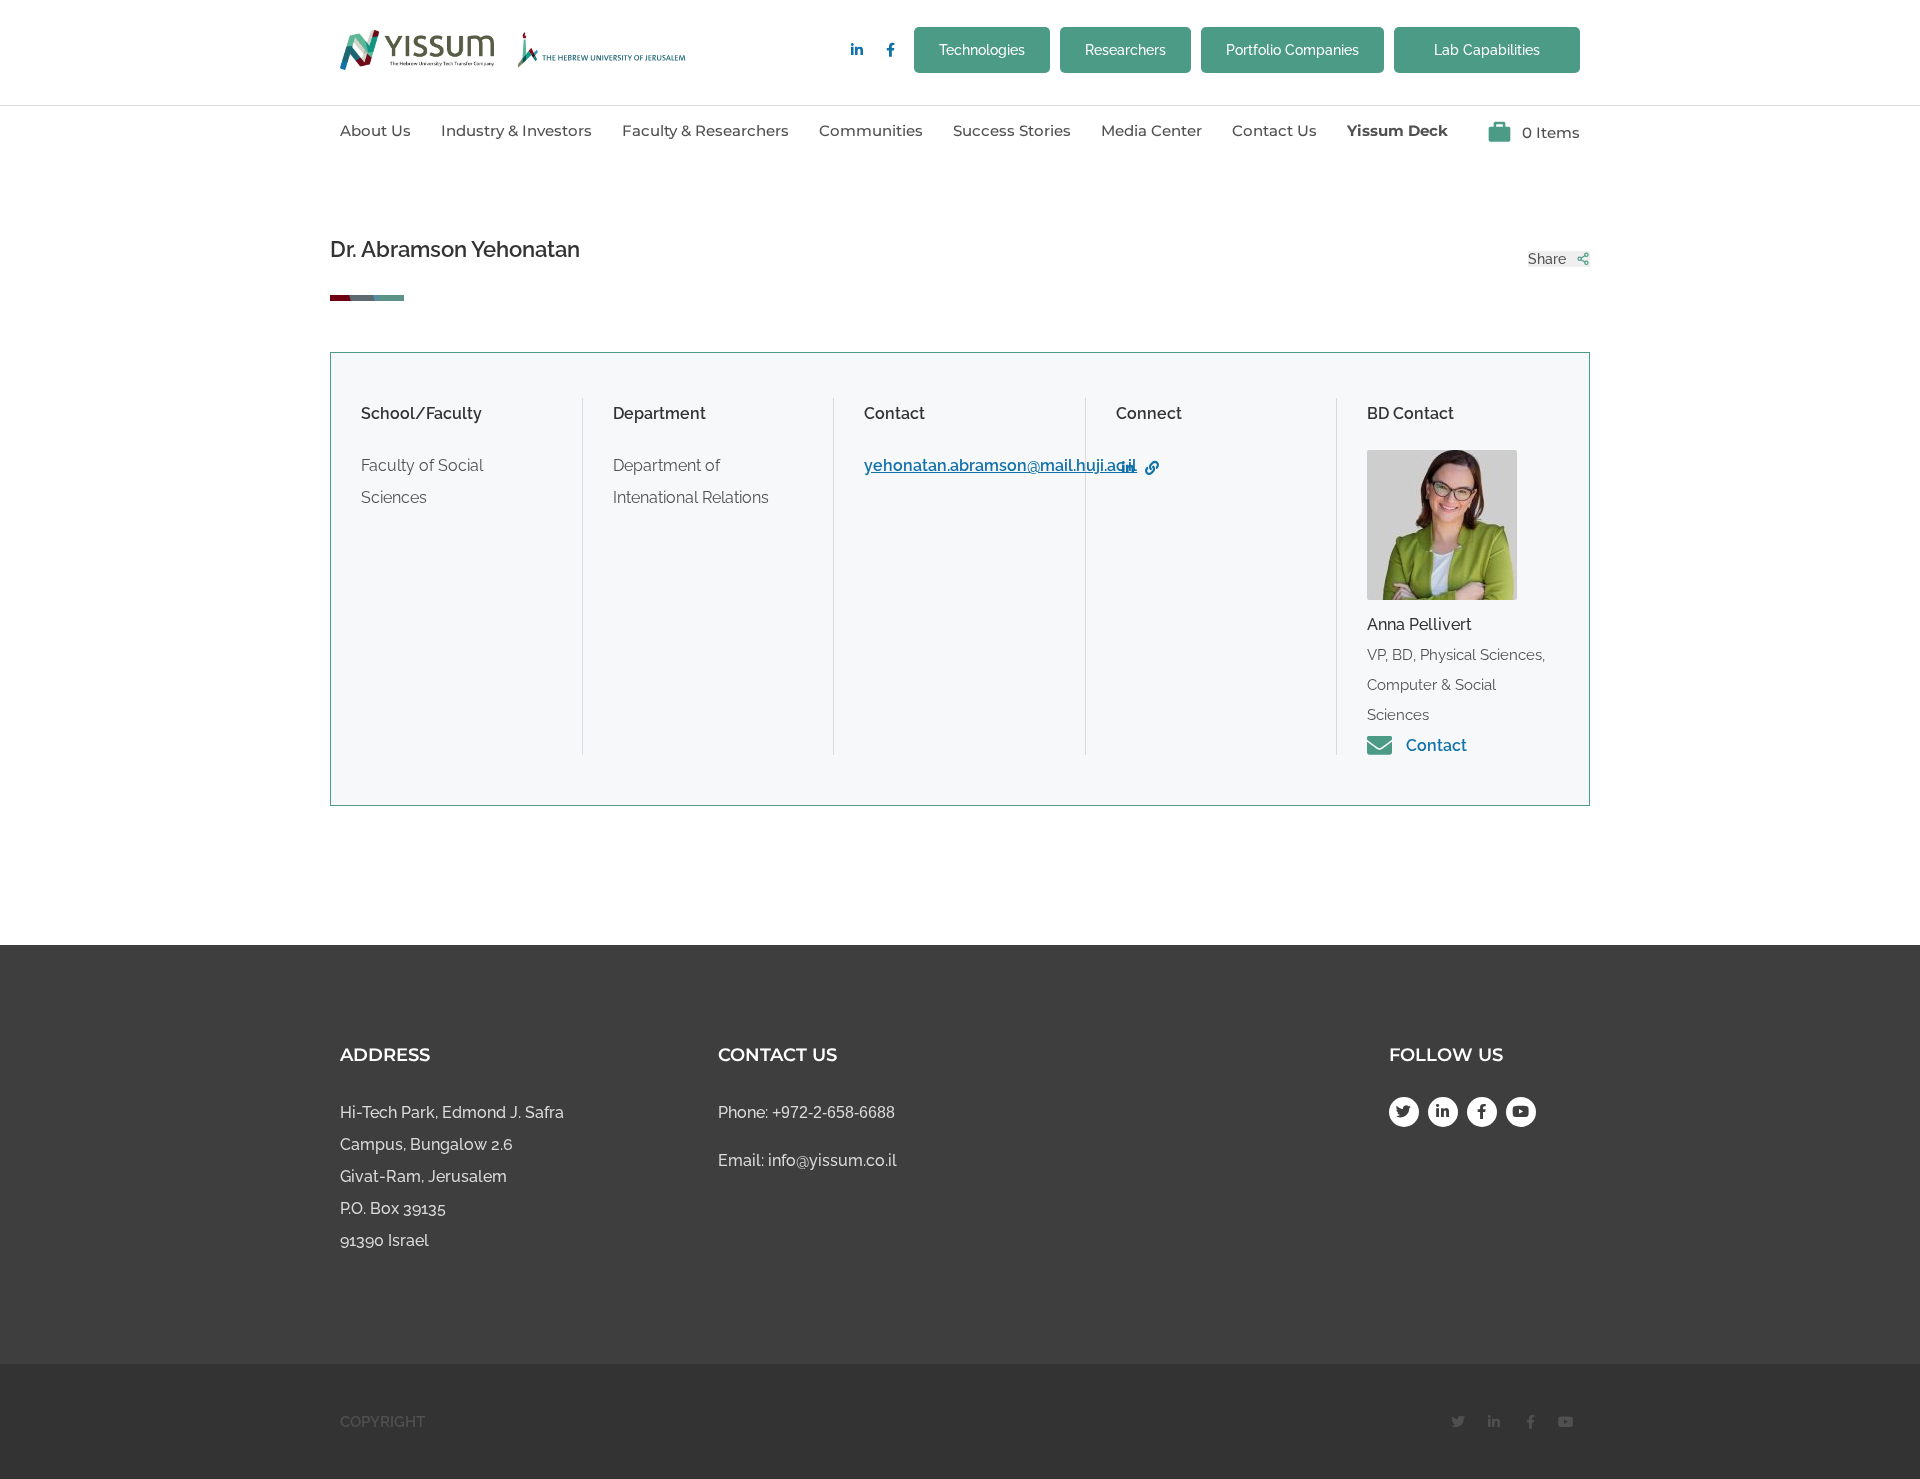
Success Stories (1012, 130)
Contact (1436, 745)
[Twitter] (1404, 1112)
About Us (375, 130)
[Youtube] (1521, 1112)
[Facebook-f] (890, 50)
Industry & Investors (516, 130)
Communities (871, 130)
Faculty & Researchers (705, 130)
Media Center (1151, 130)
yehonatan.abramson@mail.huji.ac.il (1000, 465)
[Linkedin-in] (857, 50)
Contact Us (1274, 130)
